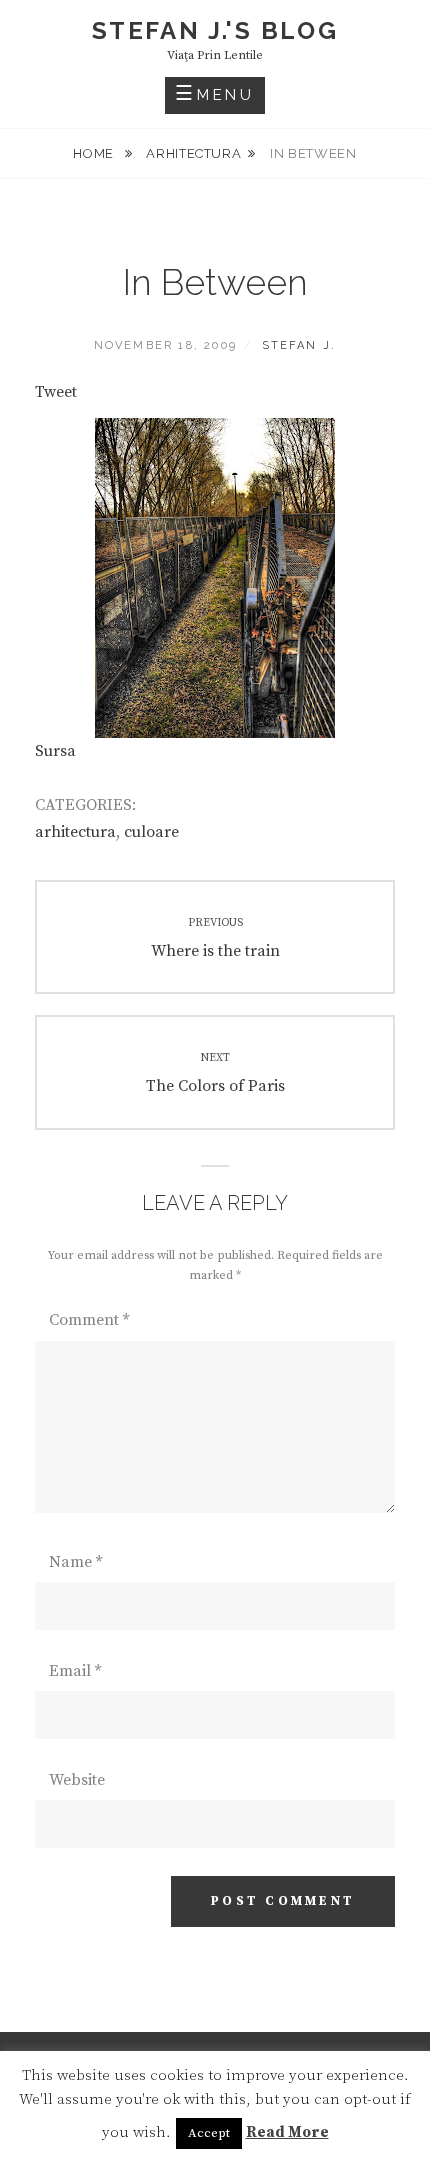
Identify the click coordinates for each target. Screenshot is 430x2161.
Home (95, 153)
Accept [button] (209, 2133)
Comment (89, 1320)
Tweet (56, 392)
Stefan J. (299, 345)
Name (75, 1562)
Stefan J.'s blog (215, 30)
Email (75, 1671)
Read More (287, 2132)
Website (77, 1780)
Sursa (55, 751)
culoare (151, 832)
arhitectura (193, 153)
